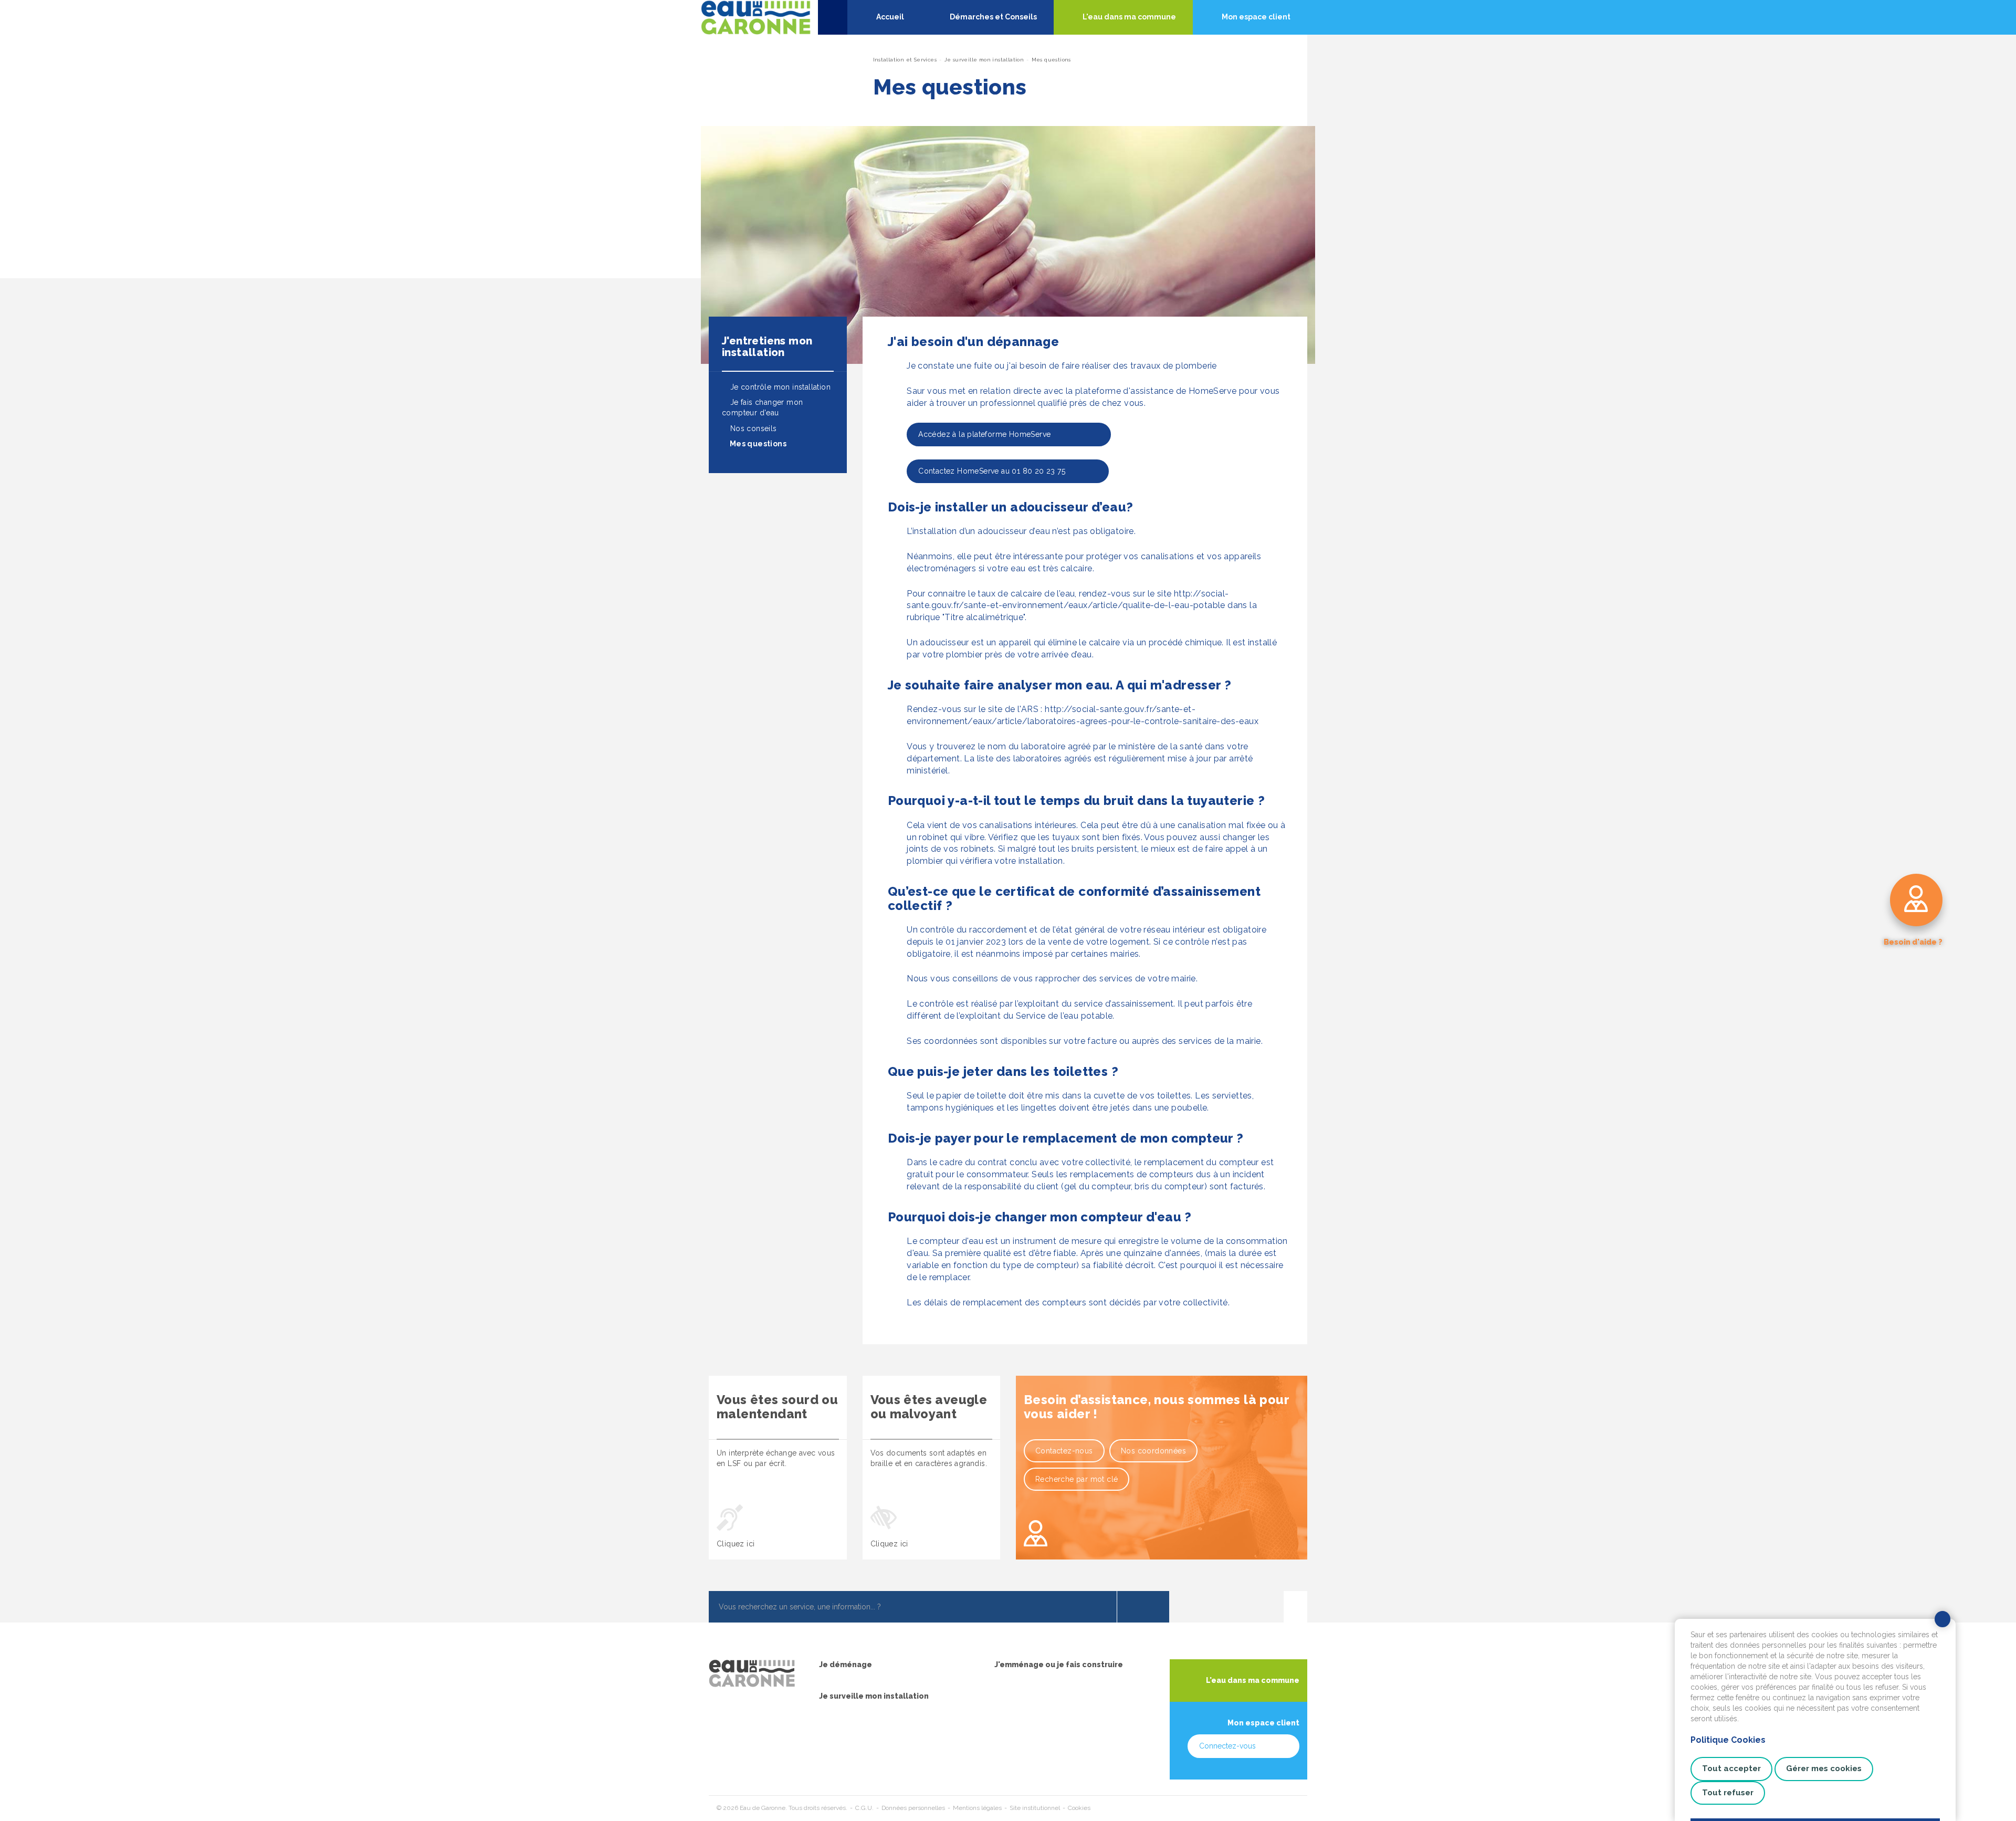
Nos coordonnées (1153, 1451)
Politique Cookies (1728, 1740)
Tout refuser (1728, 1793)
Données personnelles (913, 1808)
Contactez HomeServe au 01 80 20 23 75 (992, 471)
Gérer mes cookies (1824, 1768)
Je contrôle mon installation (779, 387)
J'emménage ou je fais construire (1059, 1665)
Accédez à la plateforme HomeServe (993, 434)
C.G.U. (864, 1808)
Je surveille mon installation (984, 60)
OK (1143, 1607)
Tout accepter (1731, 1768)
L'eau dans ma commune (1253, 1680)
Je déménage (846, 1665)
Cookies (1079, 1808)
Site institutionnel (1035, 1808)
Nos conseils (752, 428)
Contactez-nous (1064, 1451)
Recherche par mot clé (1077, 1479)
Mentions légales (977, 1808)
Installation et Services (905, 60)
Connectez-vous (1227, 1746)
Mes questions (757, 444)
